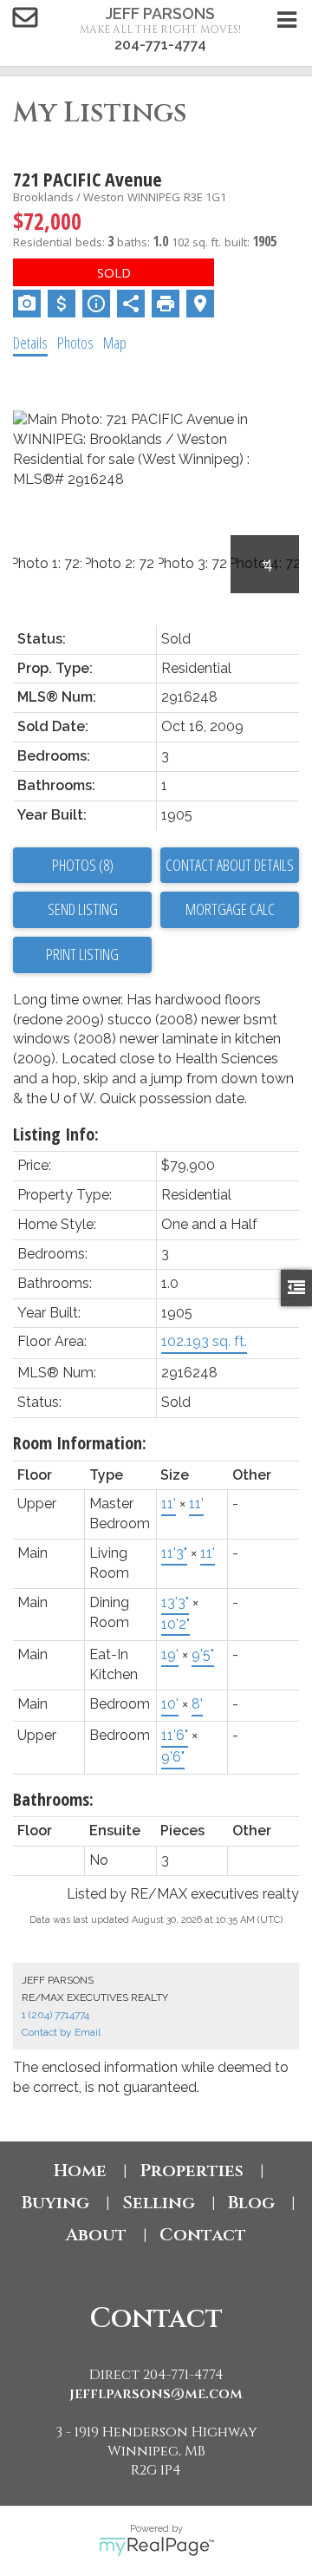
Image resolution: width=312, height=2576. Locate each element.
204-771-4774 (160, 45)
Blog (251, 2203)
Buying (55, 2203)
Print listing (82, 954)
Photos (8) (83, 865)
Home (80, 2171)
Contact (203, 2235)
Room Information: (80, 1443)
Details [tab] (30, 343)
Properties (192, 2171)
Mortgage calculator (230, 910)
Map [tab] (115, 343)
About (96, 2235)
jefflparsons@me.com (156, 2394)
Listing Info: (56, 1134)
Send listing (83, 909)
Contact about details (230, 865)
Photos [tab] (75, 343)
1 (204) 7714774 (55, 2015)
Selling (159, 2203)
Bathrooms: (53, 1799)
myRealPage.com (156, 2547)
